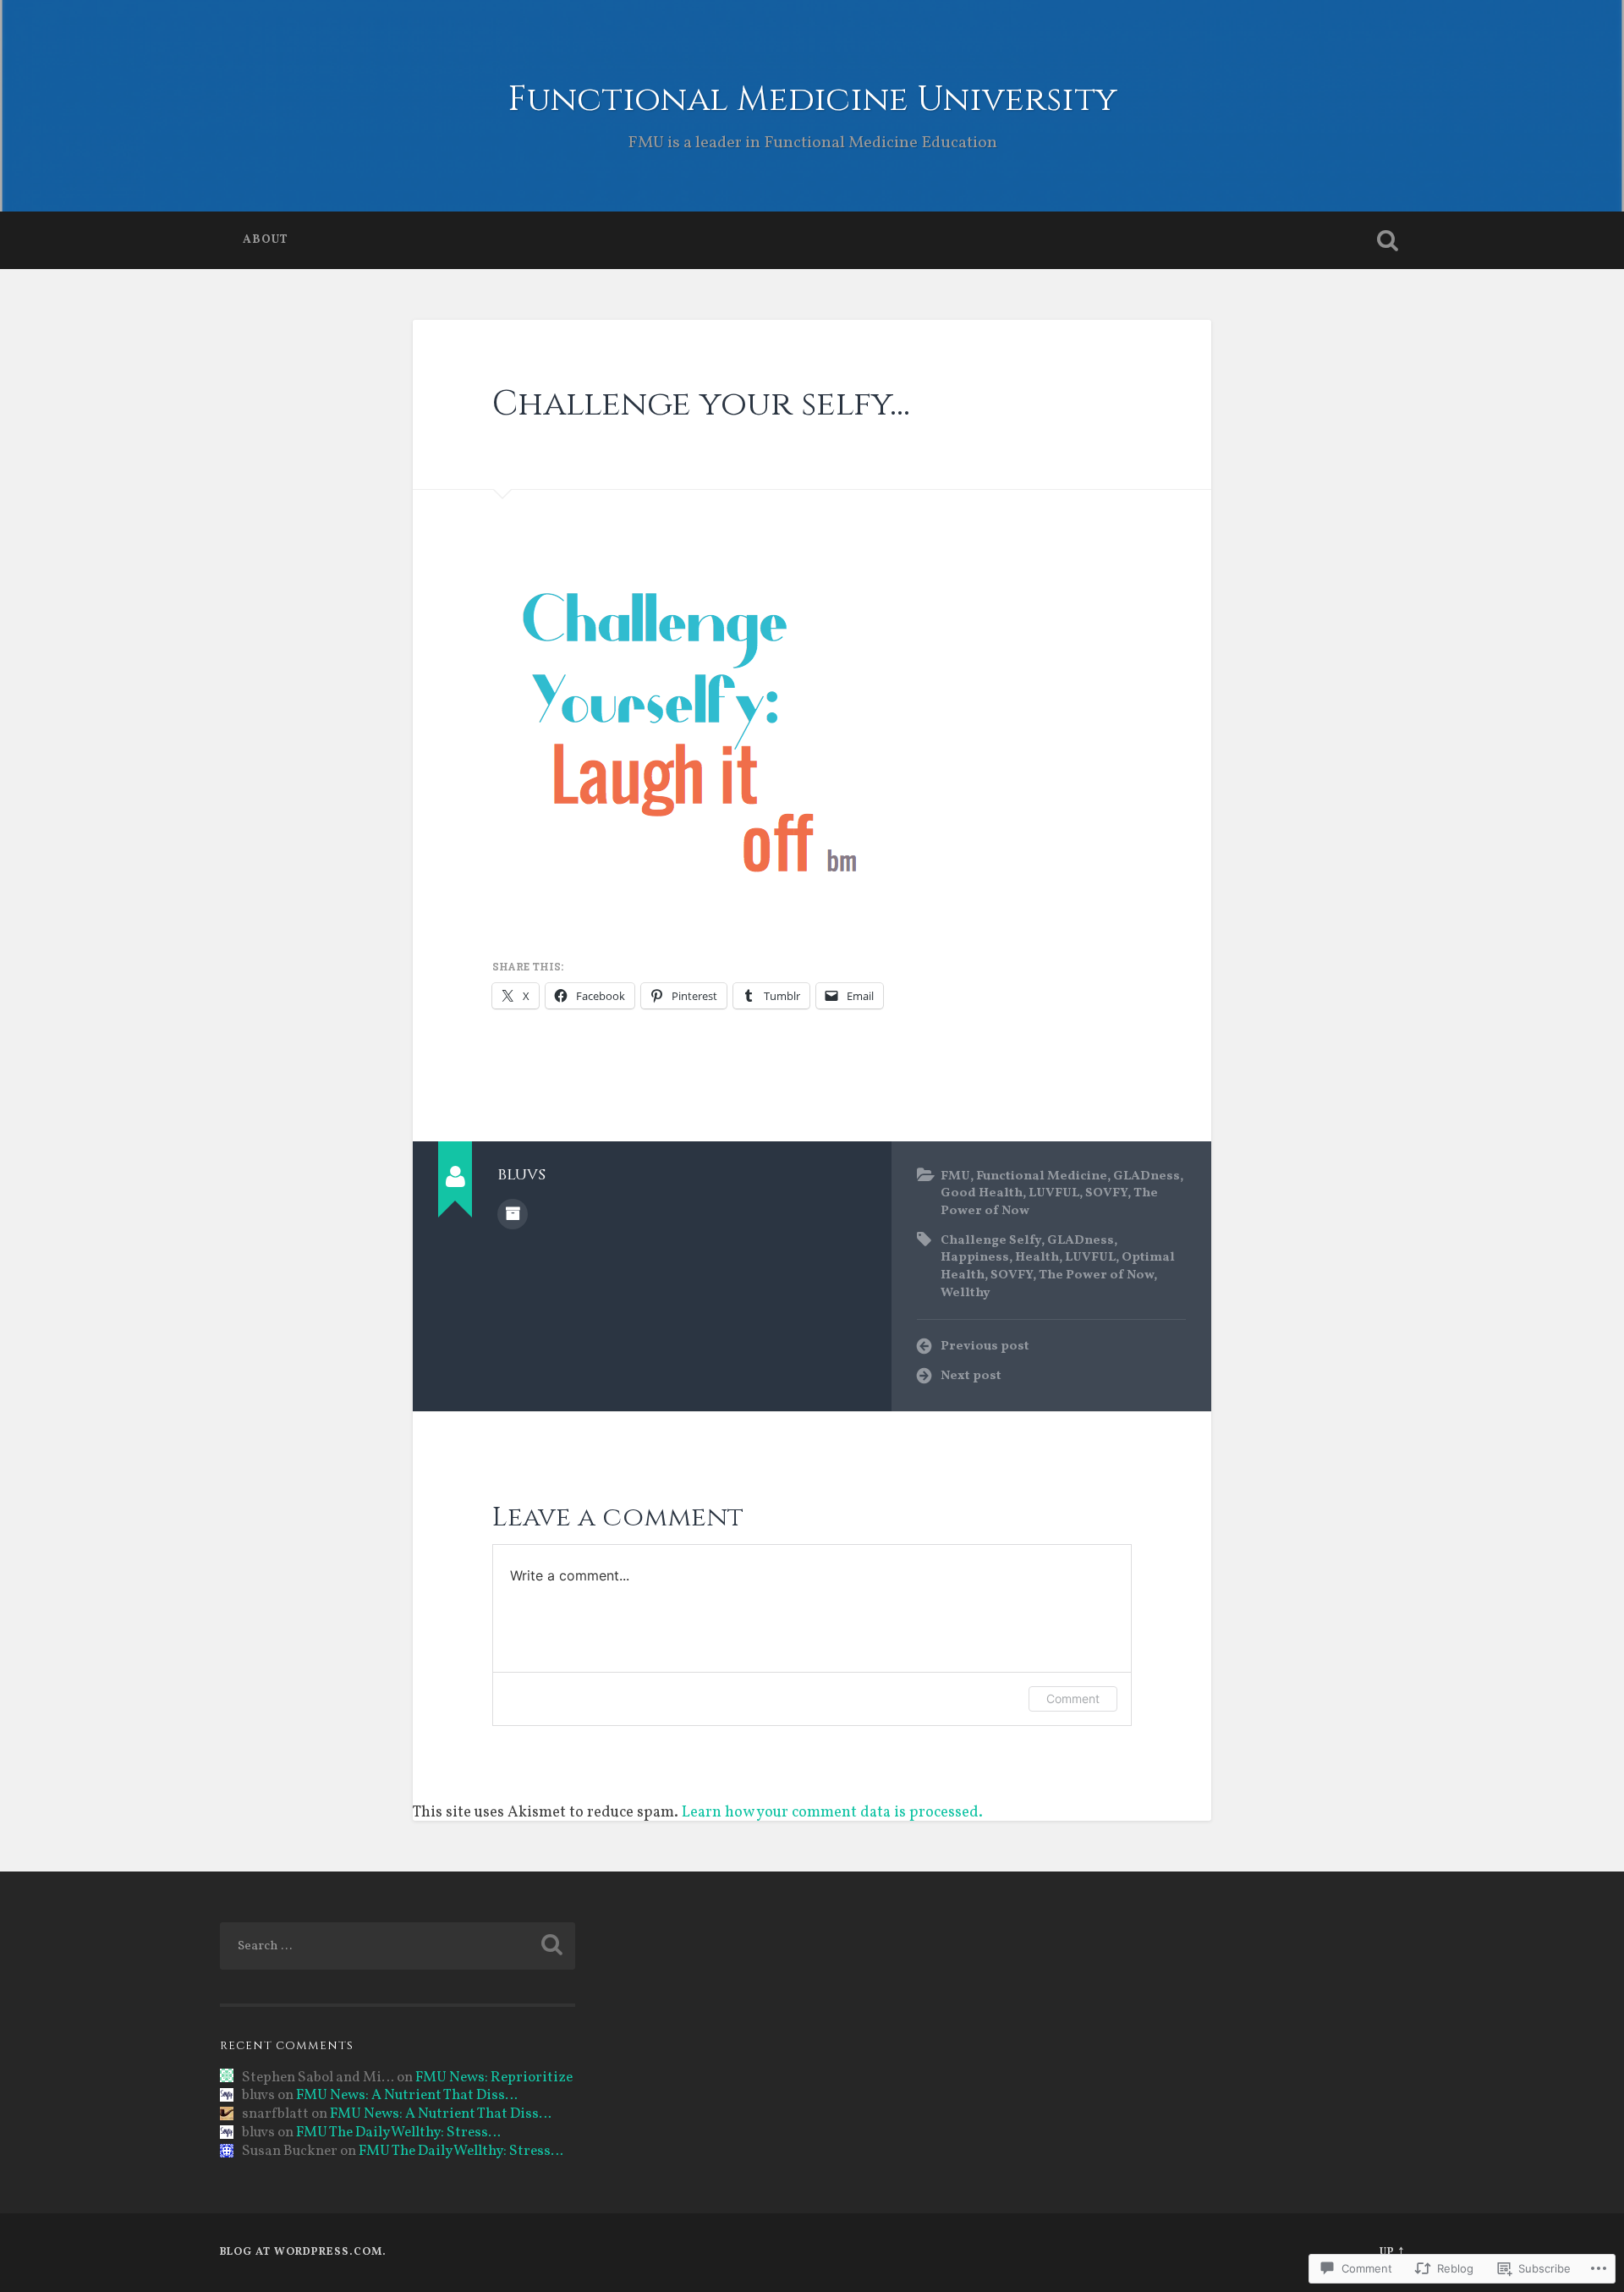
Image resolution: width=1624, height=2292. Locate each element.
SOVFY (1106, 1193)
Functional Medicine (1042, 1176)
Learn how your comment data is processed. (832, 1813)
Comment (1073, 1698)
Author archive (513, 1214)
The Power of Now (1096, 1275)
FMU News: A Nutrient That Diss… (407, 2096)
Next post (971, 1376)
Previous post (985, 1346)
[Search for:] (398, 1946)
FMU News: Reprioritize (494, 2078)
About (266, 240)
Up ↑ (1392, 2252)
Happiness (975, 1257)
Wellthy (966, 1293)
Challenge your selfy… (701, 404)
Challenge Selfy (991, 1240)
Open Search (1387, 240)
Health (1037, 1257)
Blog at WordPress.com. (303, 2252)
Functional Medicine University (812, 99)
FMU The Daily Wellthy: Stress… (398, 2133)
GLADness (1147, 1176)
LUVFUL (1054, 1193)
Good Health (982, 1193)
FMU (955, 1176)
